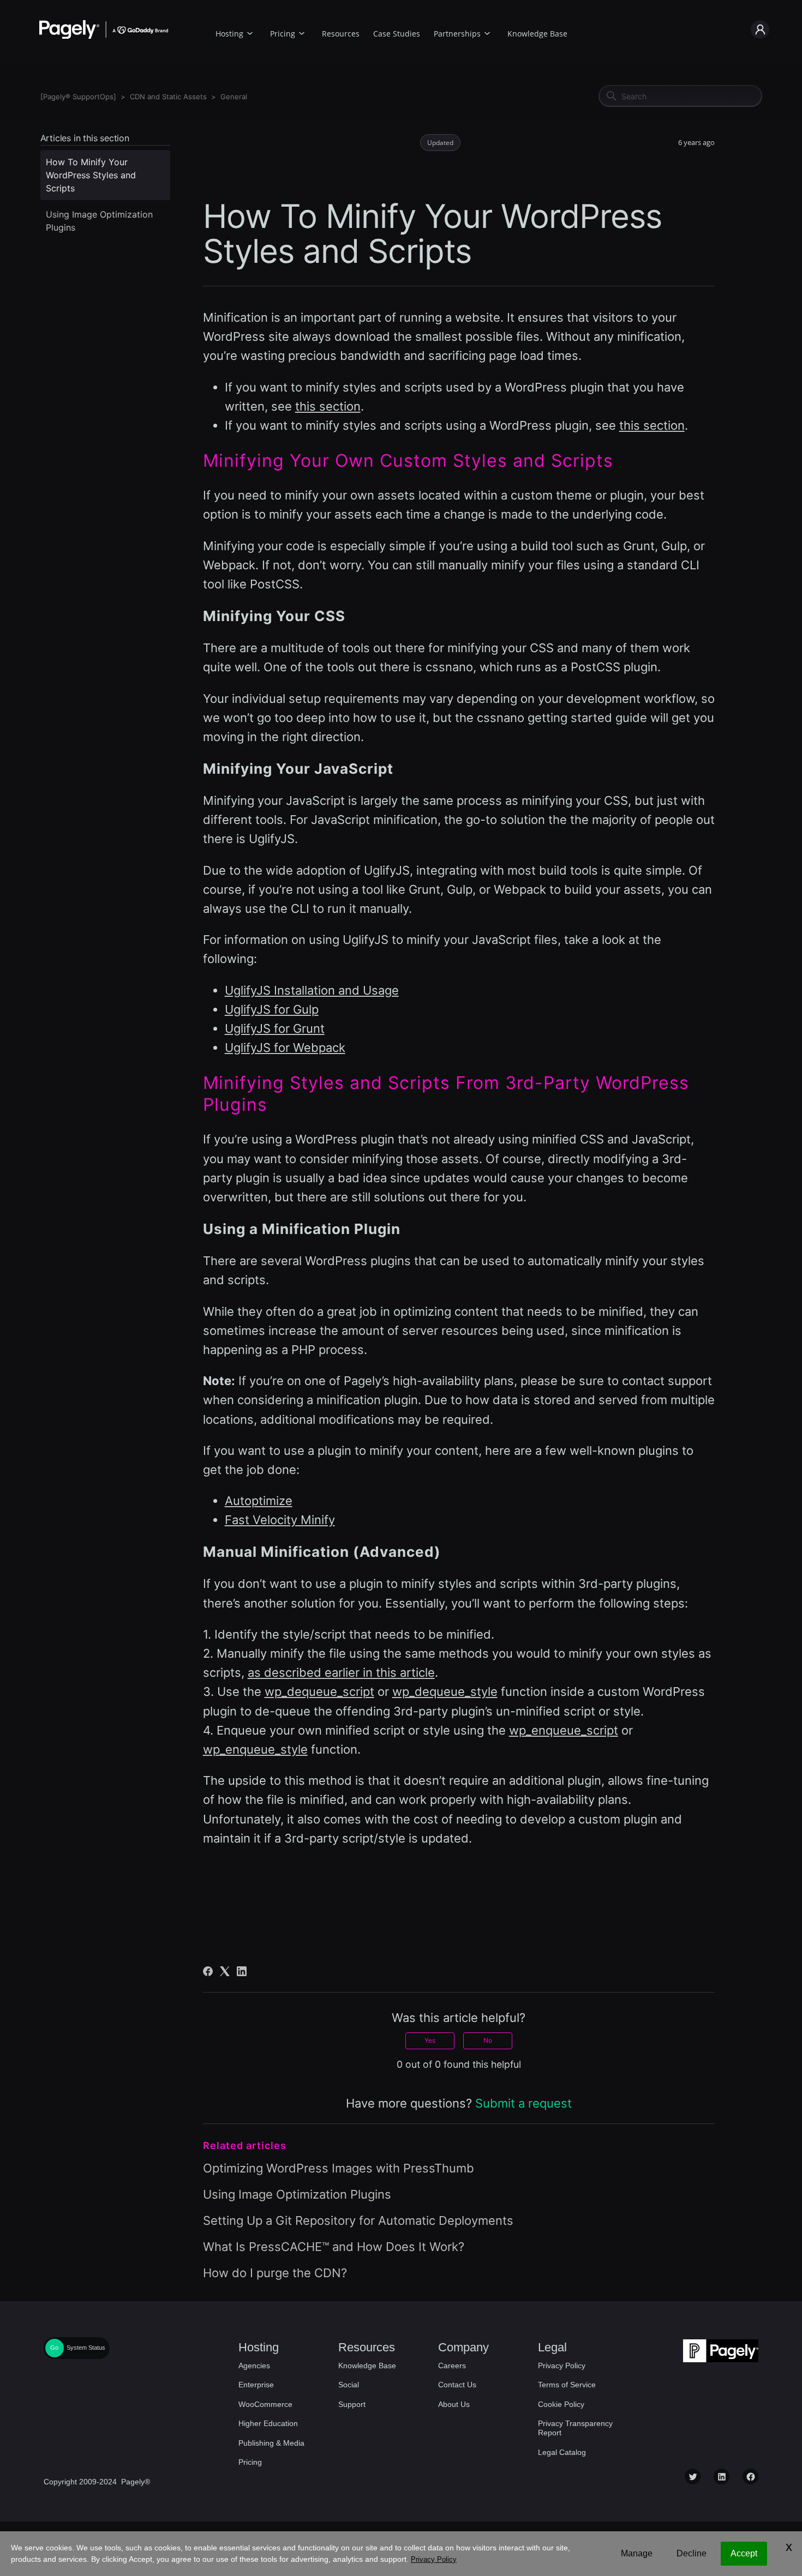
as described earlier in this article (341, 1672)
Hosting (229, 34)
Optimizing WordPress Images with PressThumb (339, 2168)
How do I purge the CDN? (275, 2273)
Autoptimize (259, 1501)
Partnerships (457, 34)
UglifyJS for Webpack (285, 1048)
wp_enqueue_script (564, 1730)
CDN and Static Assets (168, 97)
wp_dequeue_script (319, 1692)
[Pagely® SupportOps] (78, 97)
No (488, 2040)
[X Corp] (225, 1971)
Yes (430, 2040)
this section (328, 406)
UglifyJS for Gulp (272, 1009)
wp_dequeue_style (445, 1692)
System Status (86, 2348)
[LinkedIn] (242, 1971)
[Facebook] (208, 1971)
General (234, 97)
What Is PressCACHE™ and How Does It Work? (334, 2247)
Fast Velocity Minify (280, 1520)
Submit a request (523, 2103)
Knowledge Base (537, 34)
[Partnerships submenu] (487, 32)
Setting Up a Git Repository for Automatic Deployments (358, 2220)
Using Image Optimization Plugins (99, 221)
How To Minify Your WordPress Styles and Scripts (91, 175)
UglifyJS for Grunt (275, 1028)
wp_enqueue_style (255, 1749)
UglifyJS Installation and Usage (312, 990)
